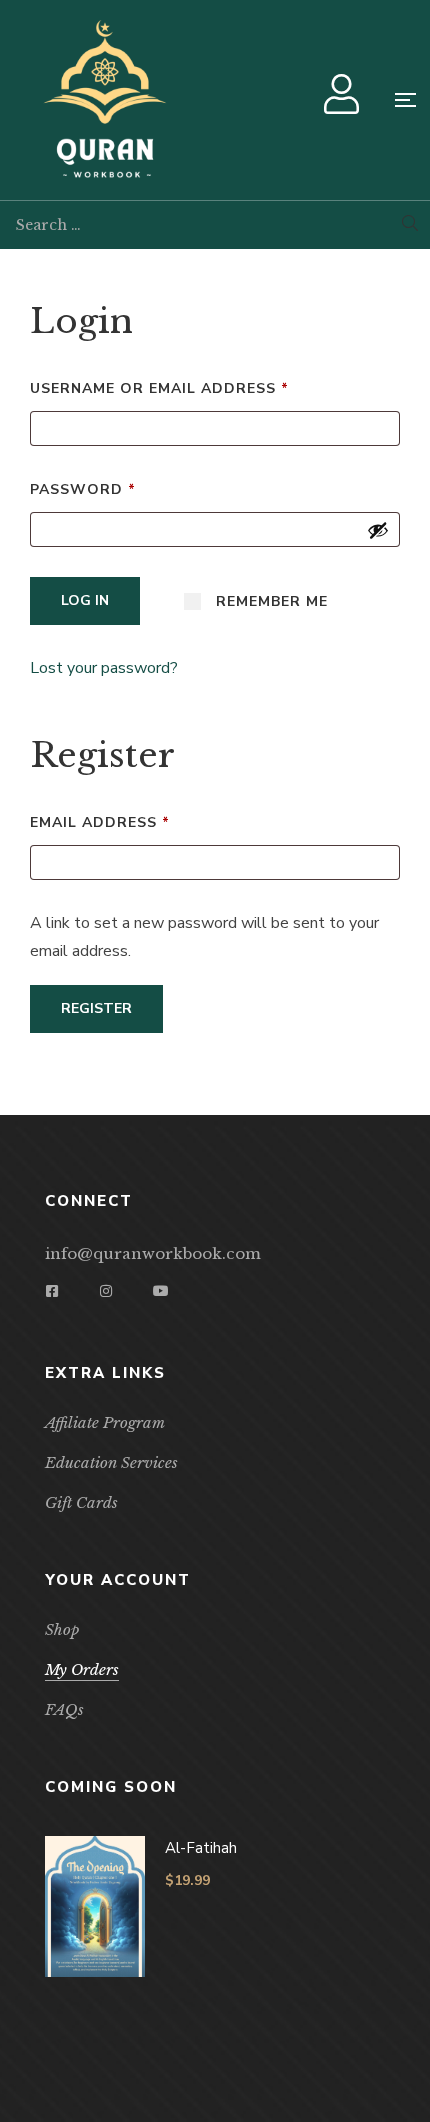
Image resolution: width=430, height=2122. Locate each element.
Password (123, 487)
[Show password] (378, 530)
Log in (85, 600)
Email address (140, 820)
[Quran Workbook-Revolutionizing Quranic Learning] (105, 100)
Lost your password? (104, 668)
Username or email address (199, 386)
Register (96, 1008)
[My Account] (344, 104)
